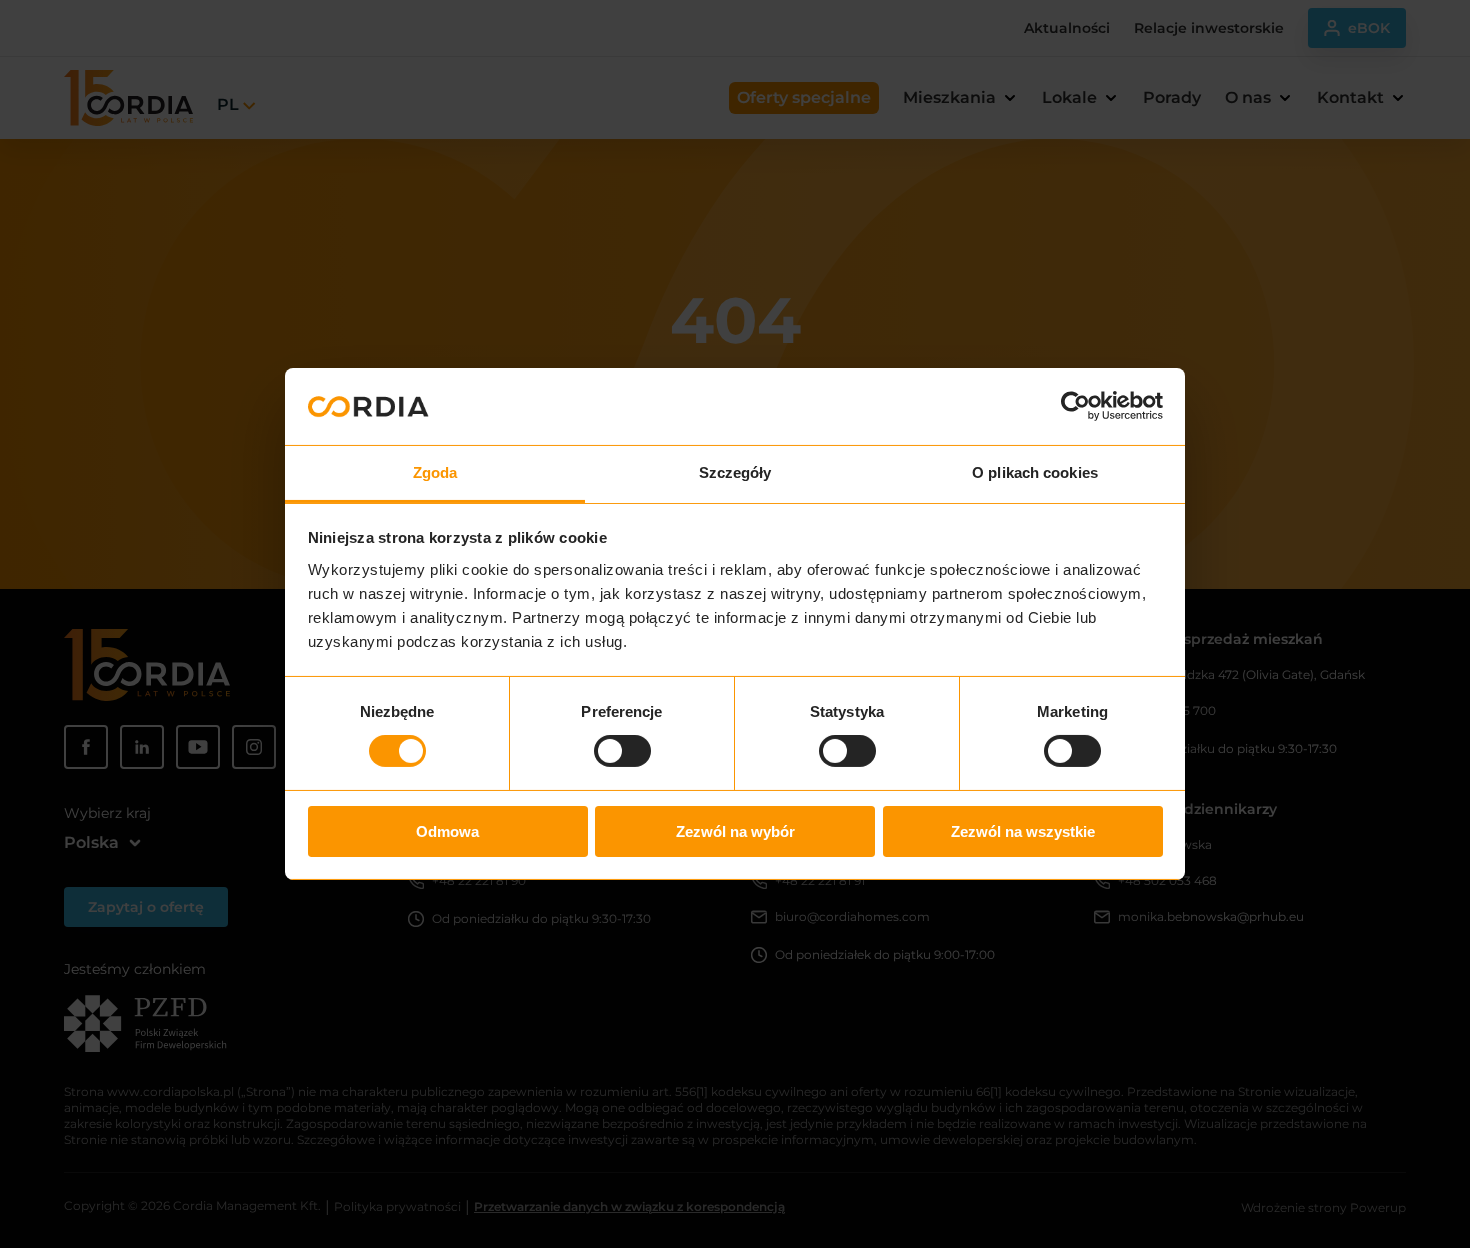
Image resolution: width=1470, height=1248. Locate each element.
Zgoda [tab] (435, 472)
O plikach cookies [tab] (1035, 472)
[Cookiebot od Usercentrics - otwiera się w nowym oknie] (1075, 406)
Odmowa (447, 831)
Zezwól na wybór (735, 831)
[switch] (622, 751)
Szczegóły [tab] (735, 472)
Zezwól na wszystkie (1023, 831)
